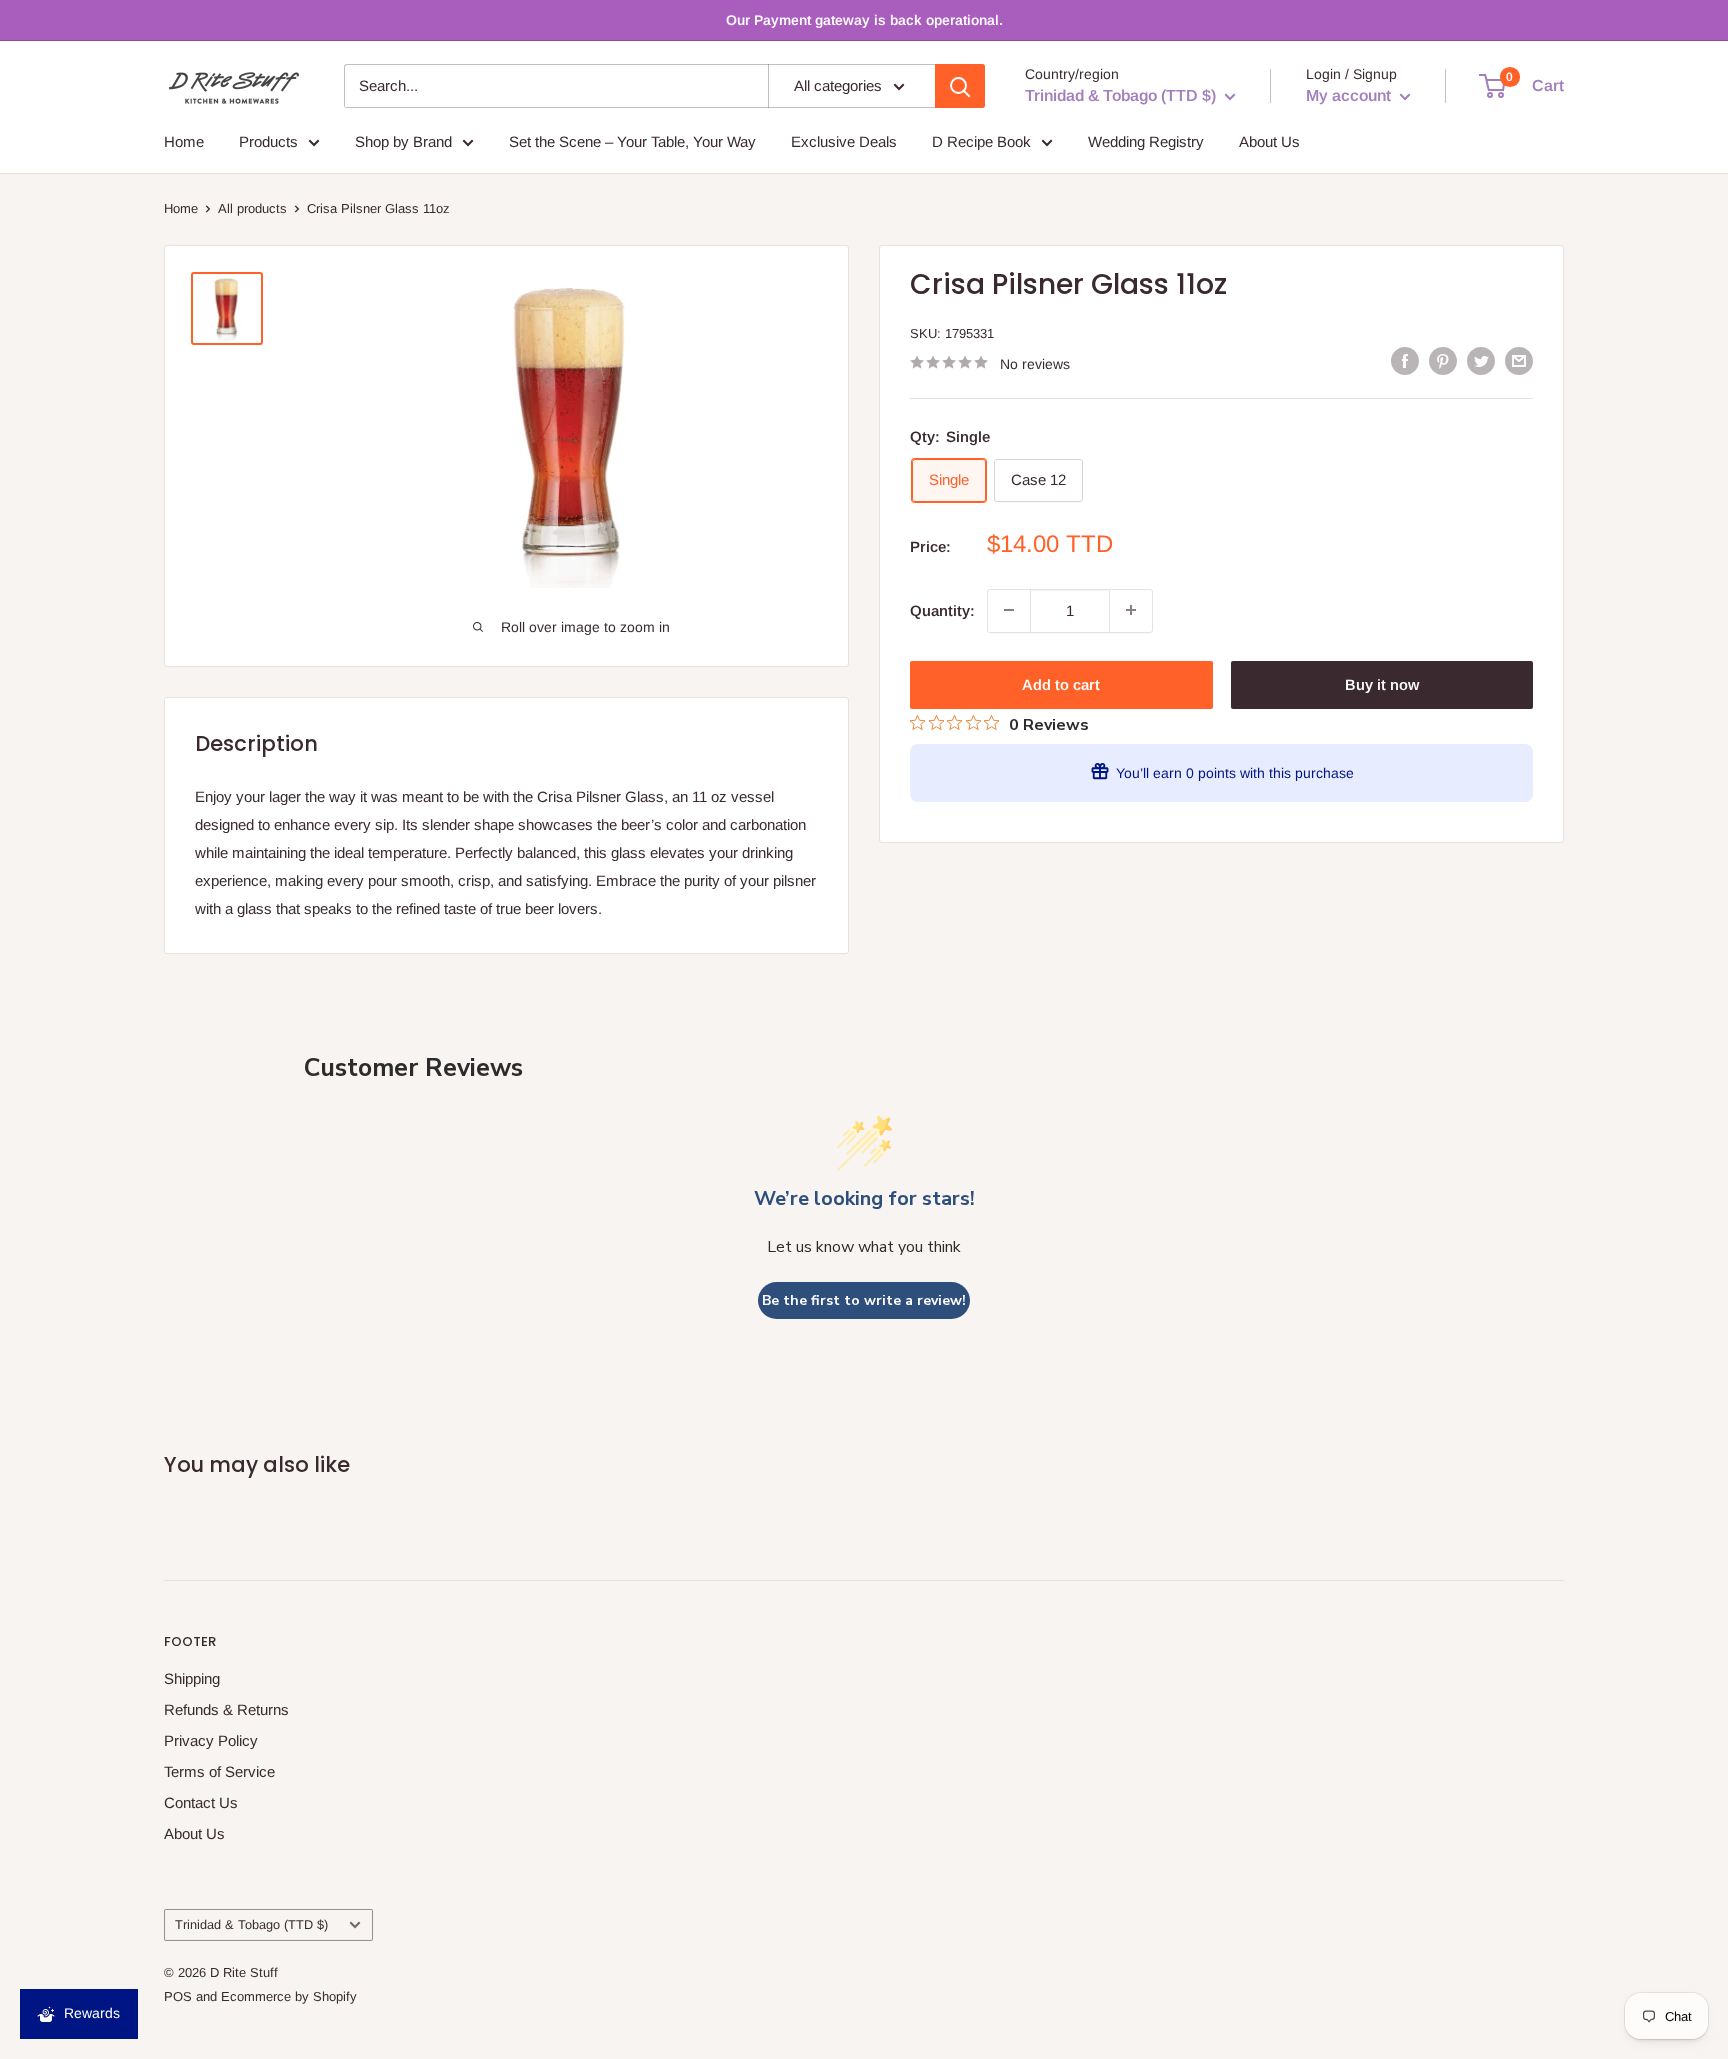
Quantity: (942, 609)
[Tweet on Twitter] (1481, 360)
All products (252, 208)
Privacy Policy (211, 1740)
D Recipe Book (981, 141)
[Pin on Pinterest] (1443, 360)
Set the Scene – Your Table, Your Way (632, 141)
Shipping (192, 1678)
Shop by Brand (403, 141)
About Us (1269, 141)
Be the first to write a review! (864, 1300)
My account (1350, 95)
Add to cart (1061, 683)
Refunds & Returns (226, 1709)
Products (268, 141)
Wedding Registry (1146, 141)
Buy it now (1382, 683)
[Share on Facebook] (1405, 360)
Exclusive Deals (844, 141)
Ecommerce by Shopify (289, 1996)
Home (184, 141)
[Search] (960, 86)
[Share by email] (1519, 360)
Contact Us (201, 1802)
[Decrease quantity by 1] (1009, 610)
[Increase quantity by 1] (1131, 610)
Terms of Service (219, 1771)
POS (178, 1996)
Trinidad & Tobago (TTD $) (251, 1924)
